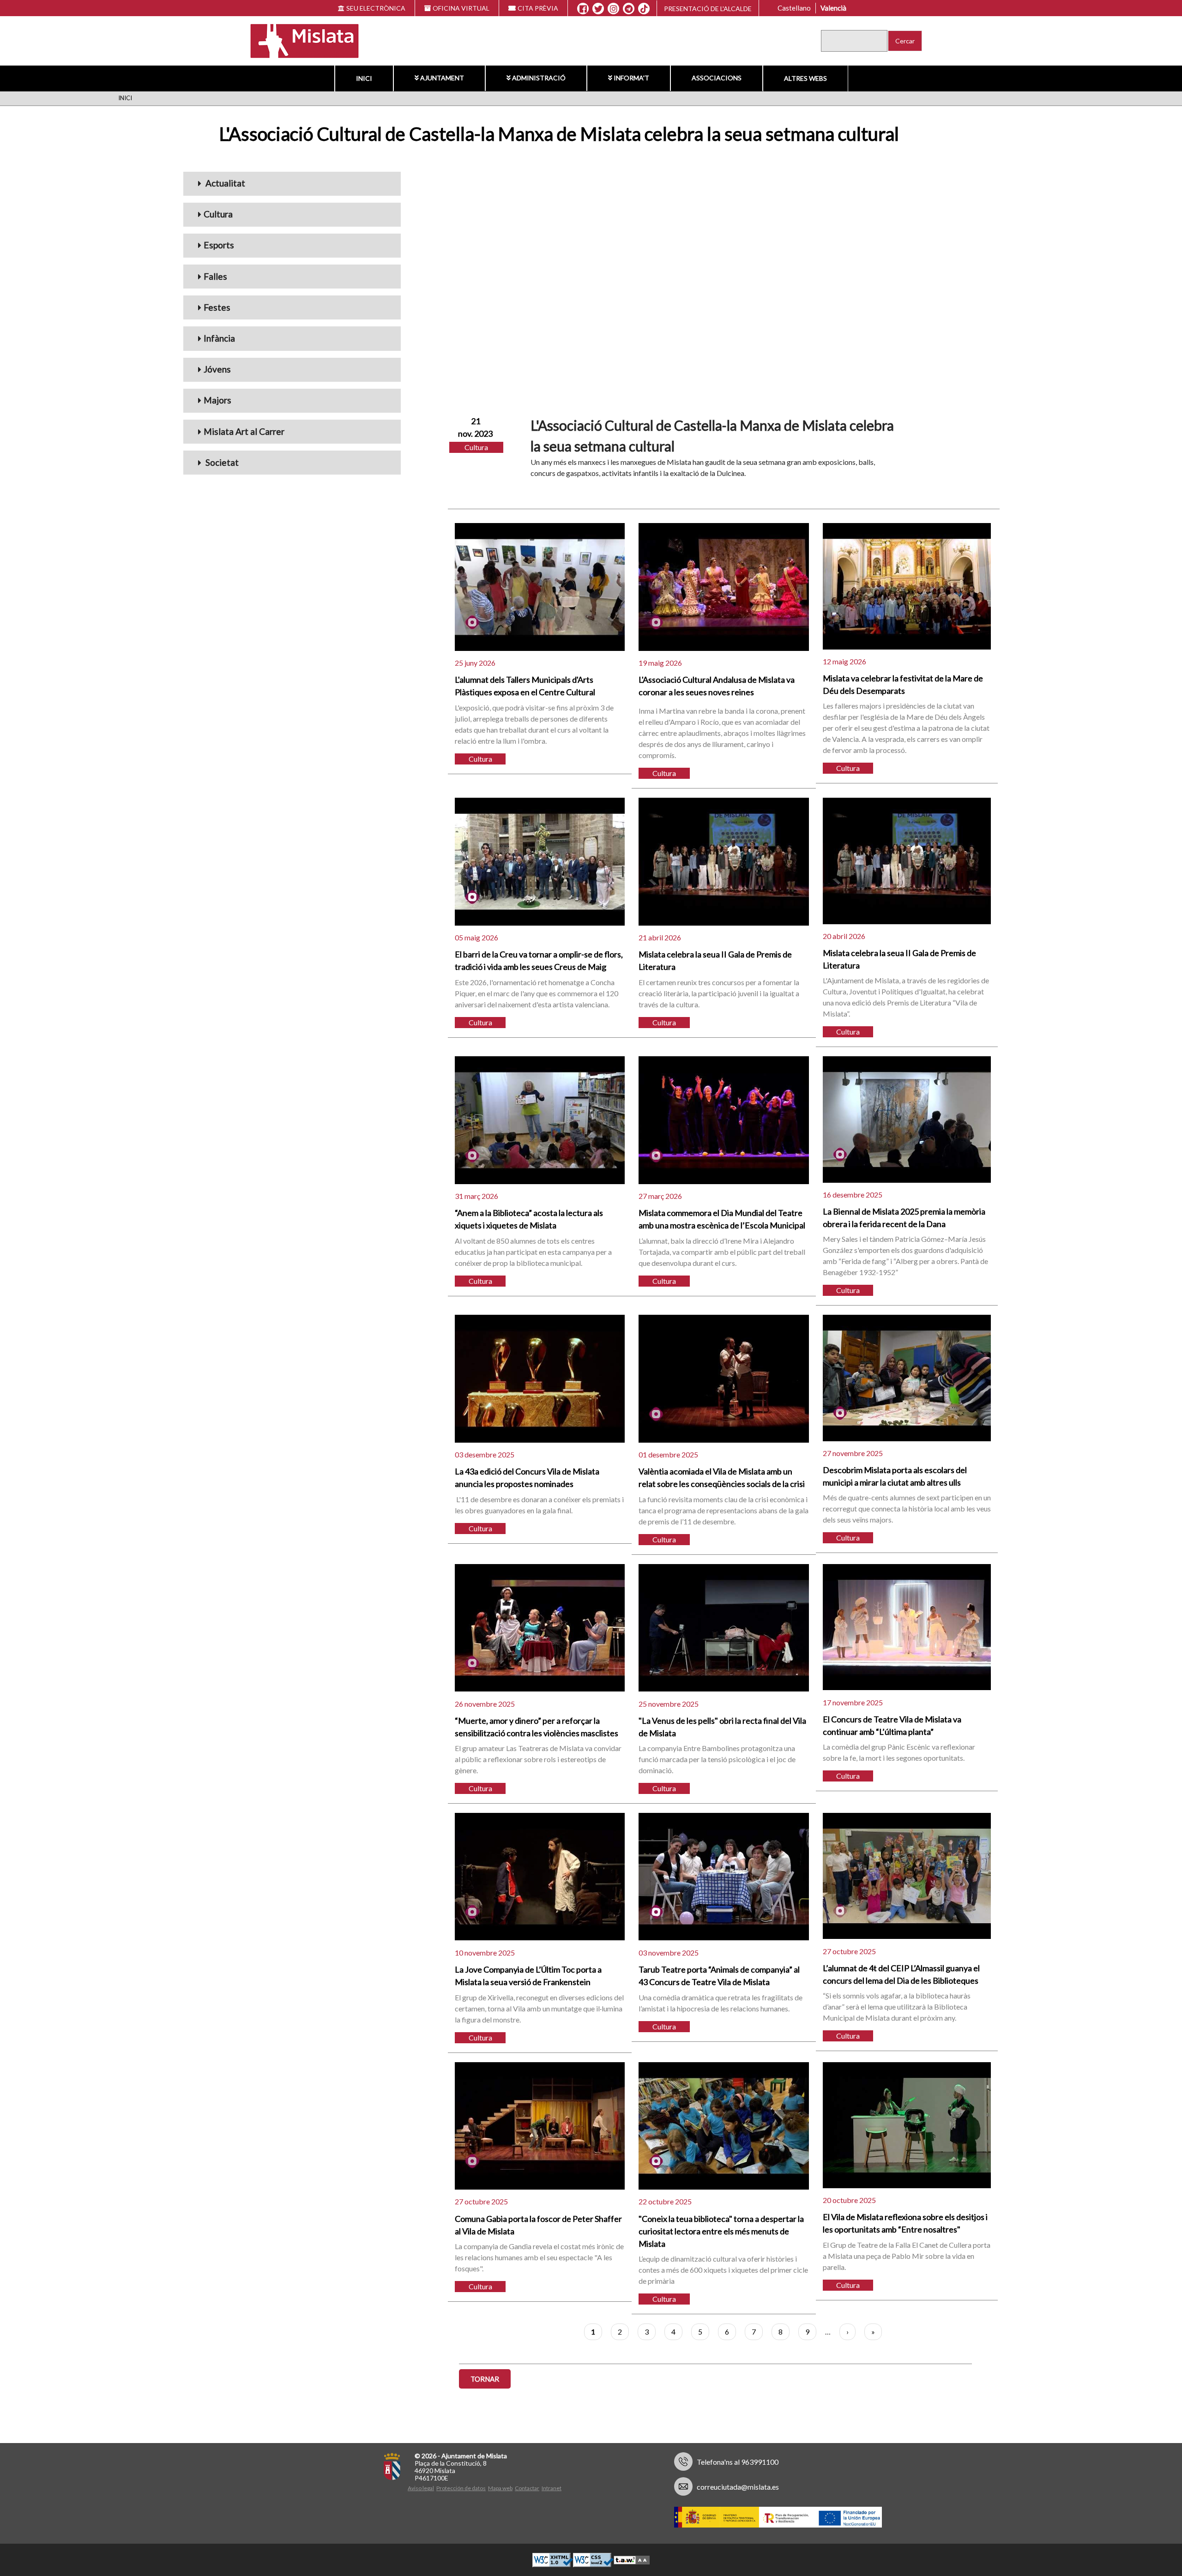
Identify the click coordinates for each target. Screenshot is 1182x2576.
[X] (598, 9)
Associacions (717, 78)
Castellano (794, 8)
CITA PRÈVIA (538, 8)
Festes (217, 307)
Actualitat (224, 183)
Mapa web (500, 2488)
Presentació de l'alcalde (708, 9)
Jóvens (217, 369)
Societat (221, 462)
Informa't (631, 78)
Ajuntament (442, 78)
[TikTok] (644, 9)
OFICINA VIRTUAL (461, 8)
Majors (217, 400)
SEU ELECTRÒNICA (376, 8)
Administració (539, 78)
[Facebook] (583, 9)
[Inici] (299, 40)
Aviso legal (421, 2488)
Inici (364, 78)
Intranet (552, 2488)
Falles (215, 276)
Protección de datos (461, 2488)
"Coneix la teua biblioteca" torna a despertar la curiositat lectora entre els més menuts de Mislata (721, 2231)
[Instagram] (613, 9)
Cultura (218, 214)
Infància (219, 338)
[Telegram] (629, 9)
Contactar (527, 2488)
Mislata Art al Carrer (244, 431)
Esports (219, 245)
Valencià (833, 8)
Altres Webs (805, 78)
